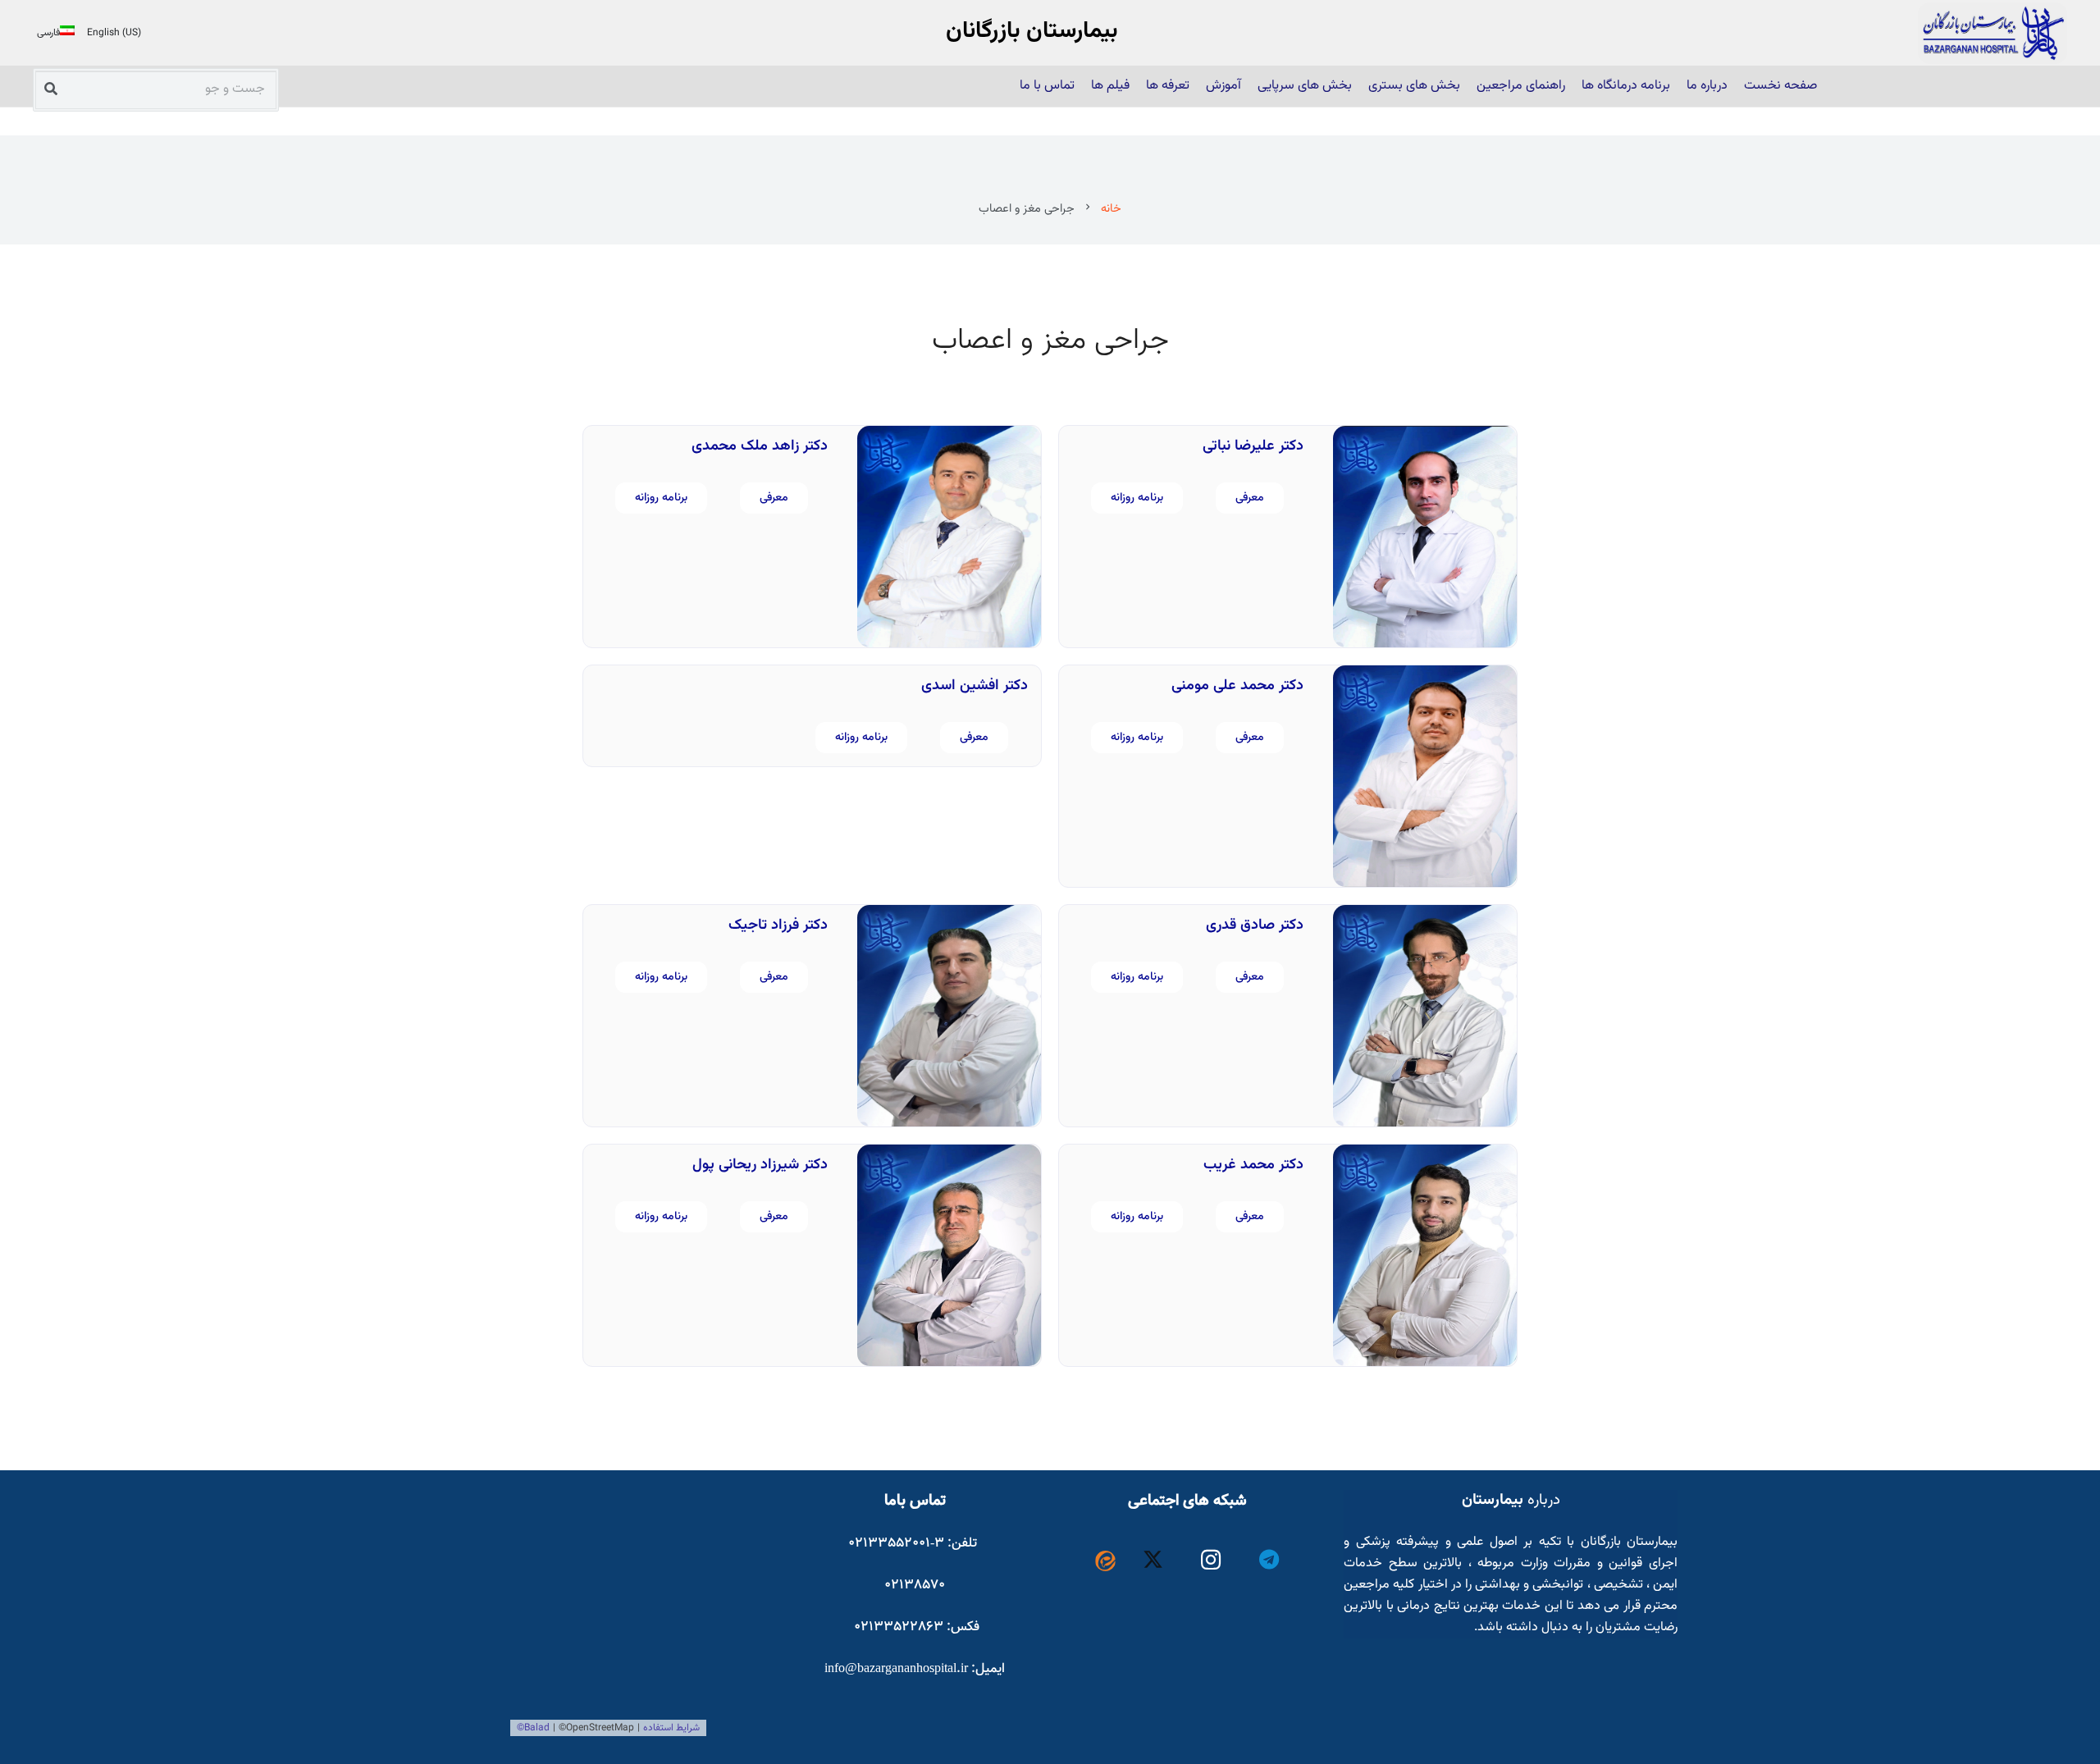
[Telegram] (1269, 1560)
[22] (1993, 33)
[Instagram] (1211, 1560)
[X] (1154, 1560)
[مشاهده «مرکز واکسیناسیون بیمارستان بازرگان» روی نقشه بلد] (633, 1613)
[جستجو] (51, 88)
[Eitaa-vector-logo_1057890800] (1105, 1561)
